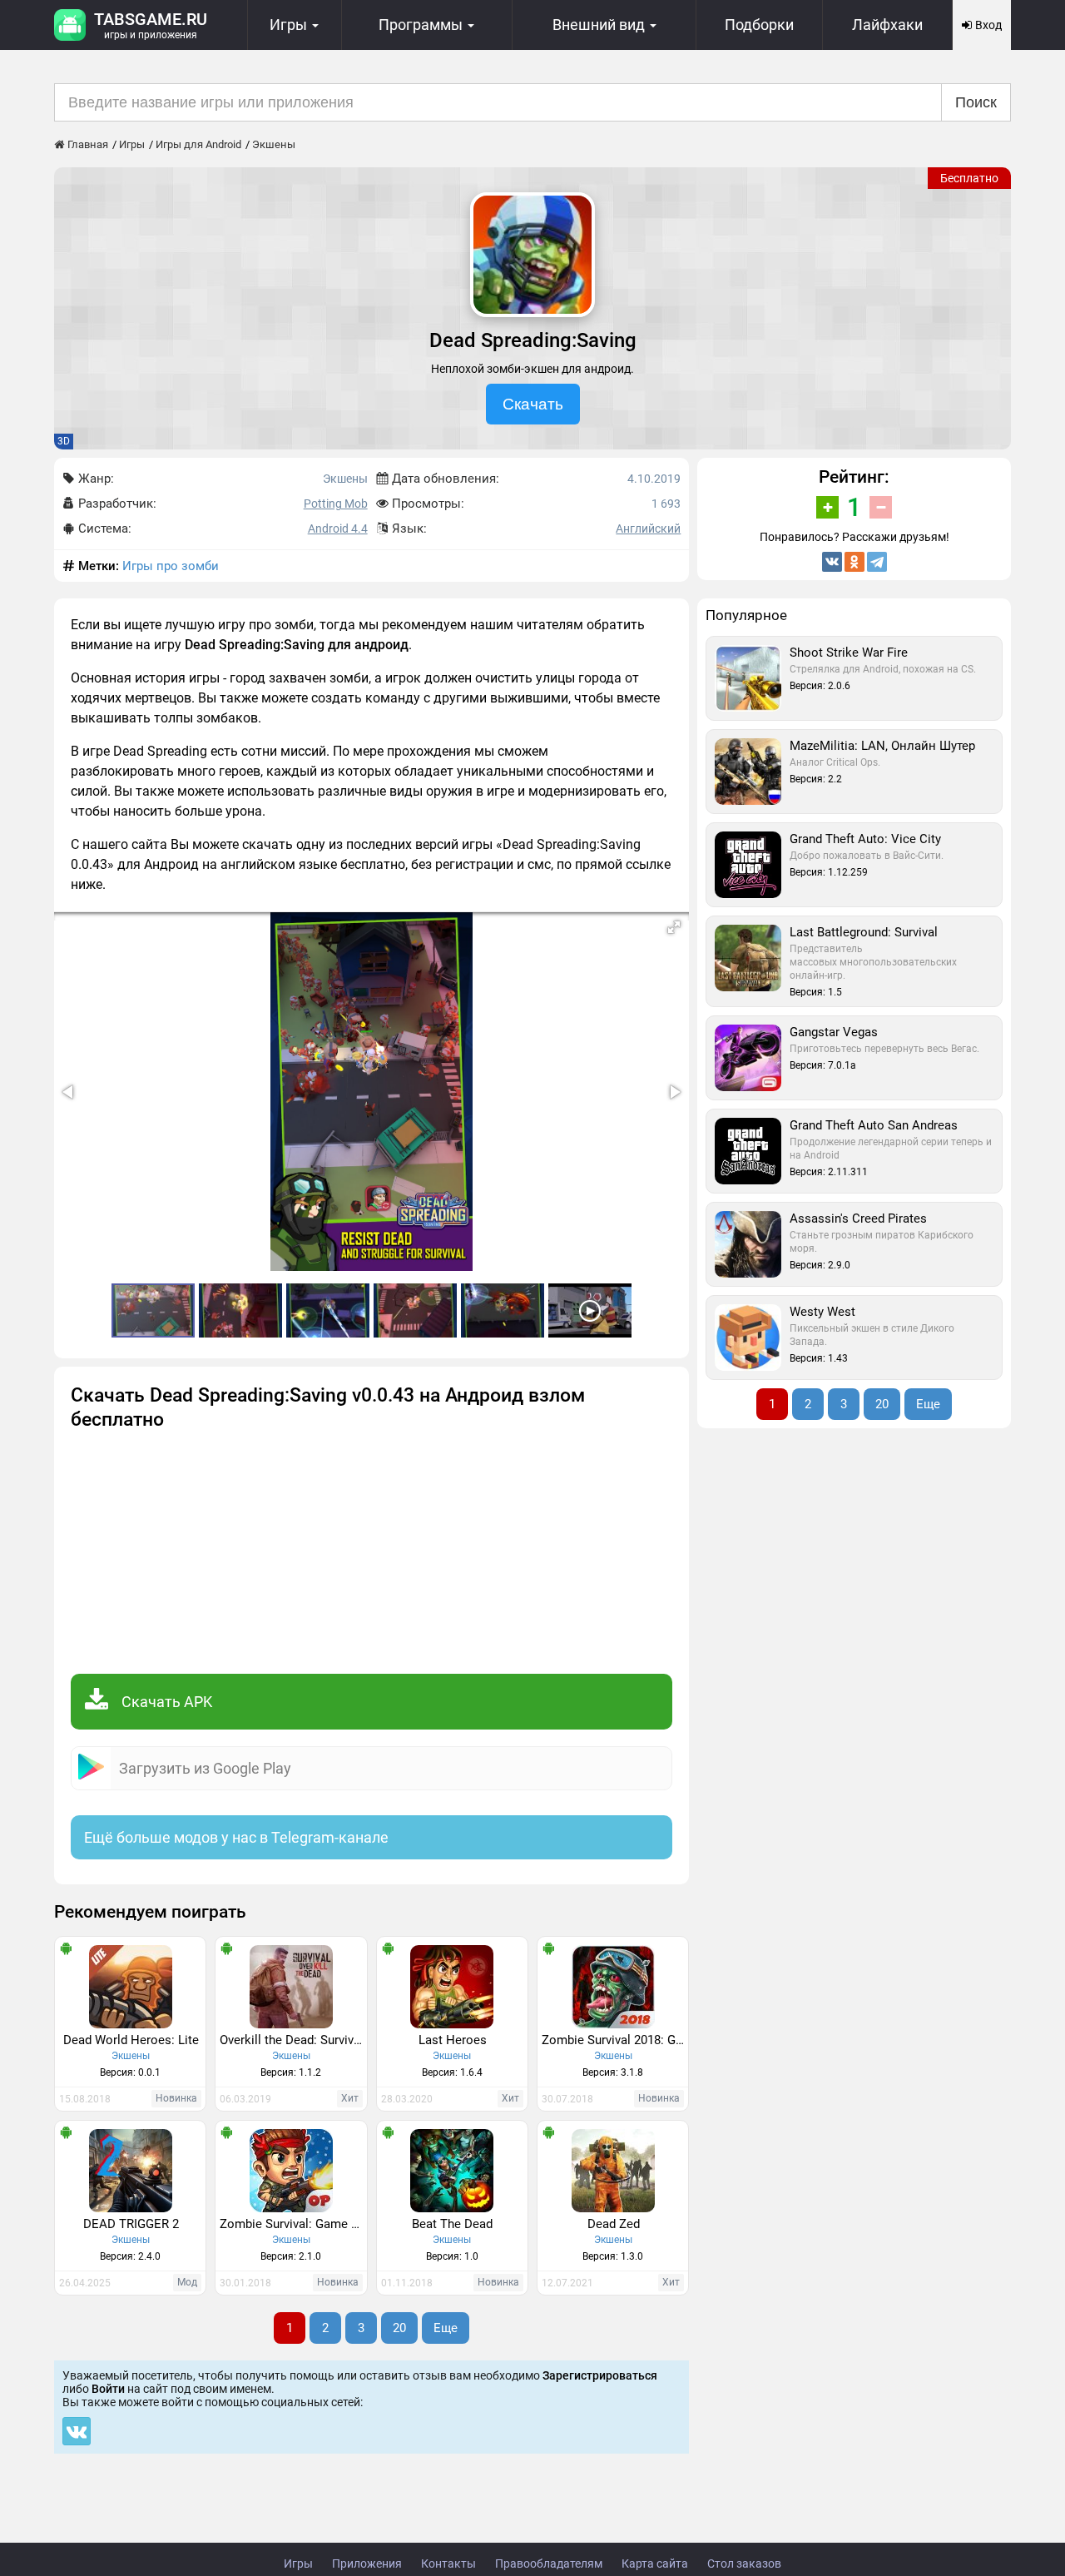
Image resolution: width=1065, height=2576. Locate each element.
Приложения (367, 2564)
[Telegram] (877, 562)
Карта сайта (655, 2564)
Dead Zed (614, 2224)
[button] (674, 927)
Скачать (533, 404)
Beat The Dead (452, 2224)
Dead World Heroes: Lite (131, 2040)
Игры (298, 2564)
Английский (648, 529)
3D (64, 441)
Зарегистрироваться (600, 2375)
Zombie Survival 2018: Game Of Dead (615, 2040)
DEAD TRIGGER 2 (131, 2224)
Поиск (976, 102)
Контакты (448, 2564)
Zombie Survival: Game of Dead (293, 2224)
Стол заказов (744, 2564)
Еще (446, 2328)
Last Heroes (453, 2040)
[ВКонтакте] (832, 562)
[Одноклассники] (854, 562)
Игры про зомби (171, 566)
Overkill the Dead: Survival (292, 2040)
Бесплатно (969, 178)
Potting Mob (336, 504)
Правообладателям (549, 2564)
